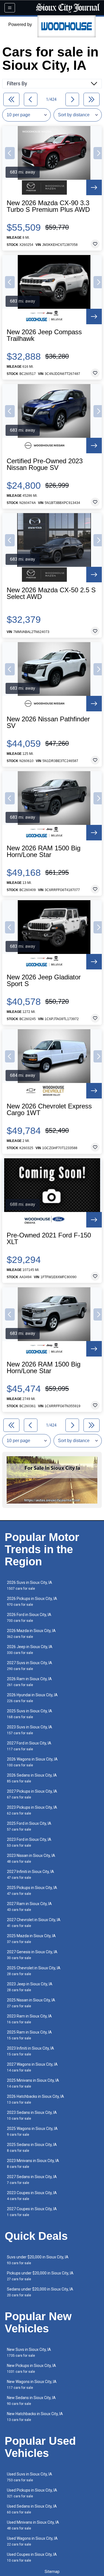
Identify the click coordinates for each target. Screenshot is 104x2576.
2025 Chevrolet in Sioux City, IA (34, 1971)
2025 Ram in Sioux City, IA (29, 2035)
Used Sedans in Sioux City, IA (32, 2509)
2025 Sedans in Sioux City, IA (32, 2147)
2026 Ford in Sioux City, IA (29, 1618)
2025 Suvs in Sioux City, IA (30, 1714)
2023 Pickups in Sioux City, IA (32, 1810)
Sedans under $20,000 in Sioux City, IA (40, 2292)
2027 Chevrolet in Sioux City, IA (34, 1923)
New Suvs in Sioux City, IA (29, 2352)
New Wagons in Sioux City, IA (32, 2385)
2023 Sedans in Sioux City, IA (32, 2115)
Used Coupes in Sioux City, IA (32, 2557)
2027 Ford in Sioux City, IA (29, 1746)
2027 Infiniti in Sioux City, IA (31, 1874)
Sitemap (52, 2572)
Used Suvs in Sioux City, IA (30, 2477)
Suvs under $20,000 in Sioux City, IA (38, 2260)
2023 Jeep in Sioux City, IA (30, 1987)
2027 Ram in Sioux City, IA (29, 1907)
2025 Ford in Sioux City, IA (29, 1826)
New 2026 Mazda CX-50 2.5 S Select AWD (51, 593)
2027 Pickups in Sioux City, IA (32, 1794)
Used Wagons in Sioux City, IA (32, 2541)
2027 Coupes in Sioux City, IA (32, 2212)
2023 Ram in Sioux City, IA (29, 2019)
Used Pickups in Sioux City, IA (32, 2493)
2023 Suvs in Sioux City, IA (30, 1730)
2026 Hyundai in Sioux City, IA (32, 1698)
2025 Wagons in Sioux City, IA (32, 2131)
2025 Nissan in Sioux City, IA (31, 2003)
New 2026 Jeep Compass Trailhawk (44, 335)
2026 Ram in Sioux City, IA (29, 1682)
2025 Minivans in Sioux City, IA (33, 2083)
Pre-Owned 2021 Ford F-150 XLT (49, 1239)
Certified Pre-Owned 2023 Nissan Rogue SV (45, 464)
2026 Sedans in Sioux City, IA (32, 1778)
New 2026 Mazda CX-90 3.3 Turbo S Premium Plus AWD (48, 206)
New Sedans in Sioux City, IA (31, 2401)
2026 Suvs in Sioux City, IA (30, 1585)
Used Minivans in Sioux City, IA (33, 2525)
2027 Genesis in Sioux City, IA (32, 1955)
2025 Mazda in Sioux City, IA (31, 1939)
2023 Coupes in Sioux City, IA (32, 2196)
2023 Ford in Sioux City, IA (29, 1842)
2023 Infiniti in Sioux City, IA (31, 2051)
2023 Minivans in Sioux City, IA (33, 2164)
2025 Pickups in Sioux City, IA (32, 1891)
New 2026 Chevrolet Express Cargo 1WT (49, 1110)
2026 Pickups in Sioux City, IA (32, 1601)
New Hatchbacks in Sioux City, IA (35, 2417)
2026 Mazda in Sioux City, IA (31, 1634)
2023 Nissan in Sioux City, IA (31, 1858)
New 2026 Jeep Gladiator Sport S (44, 981)
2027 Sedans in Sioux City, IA (32, 2180)
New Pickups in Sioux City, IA (31, 2368)
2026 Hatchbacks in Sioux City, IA (35, 2099)
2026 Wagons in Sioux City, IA (32, 1762)
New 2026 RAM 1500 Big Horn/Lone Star (44, 851)
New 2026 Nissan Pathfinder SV (48, 722)
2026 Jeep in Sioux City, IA (30, 1650)
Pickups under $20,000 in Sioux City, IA (40, 2276)
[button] (10, 153)
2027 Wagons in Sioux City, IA (32, 2067)
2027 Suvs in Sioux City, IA (30, 1666)
